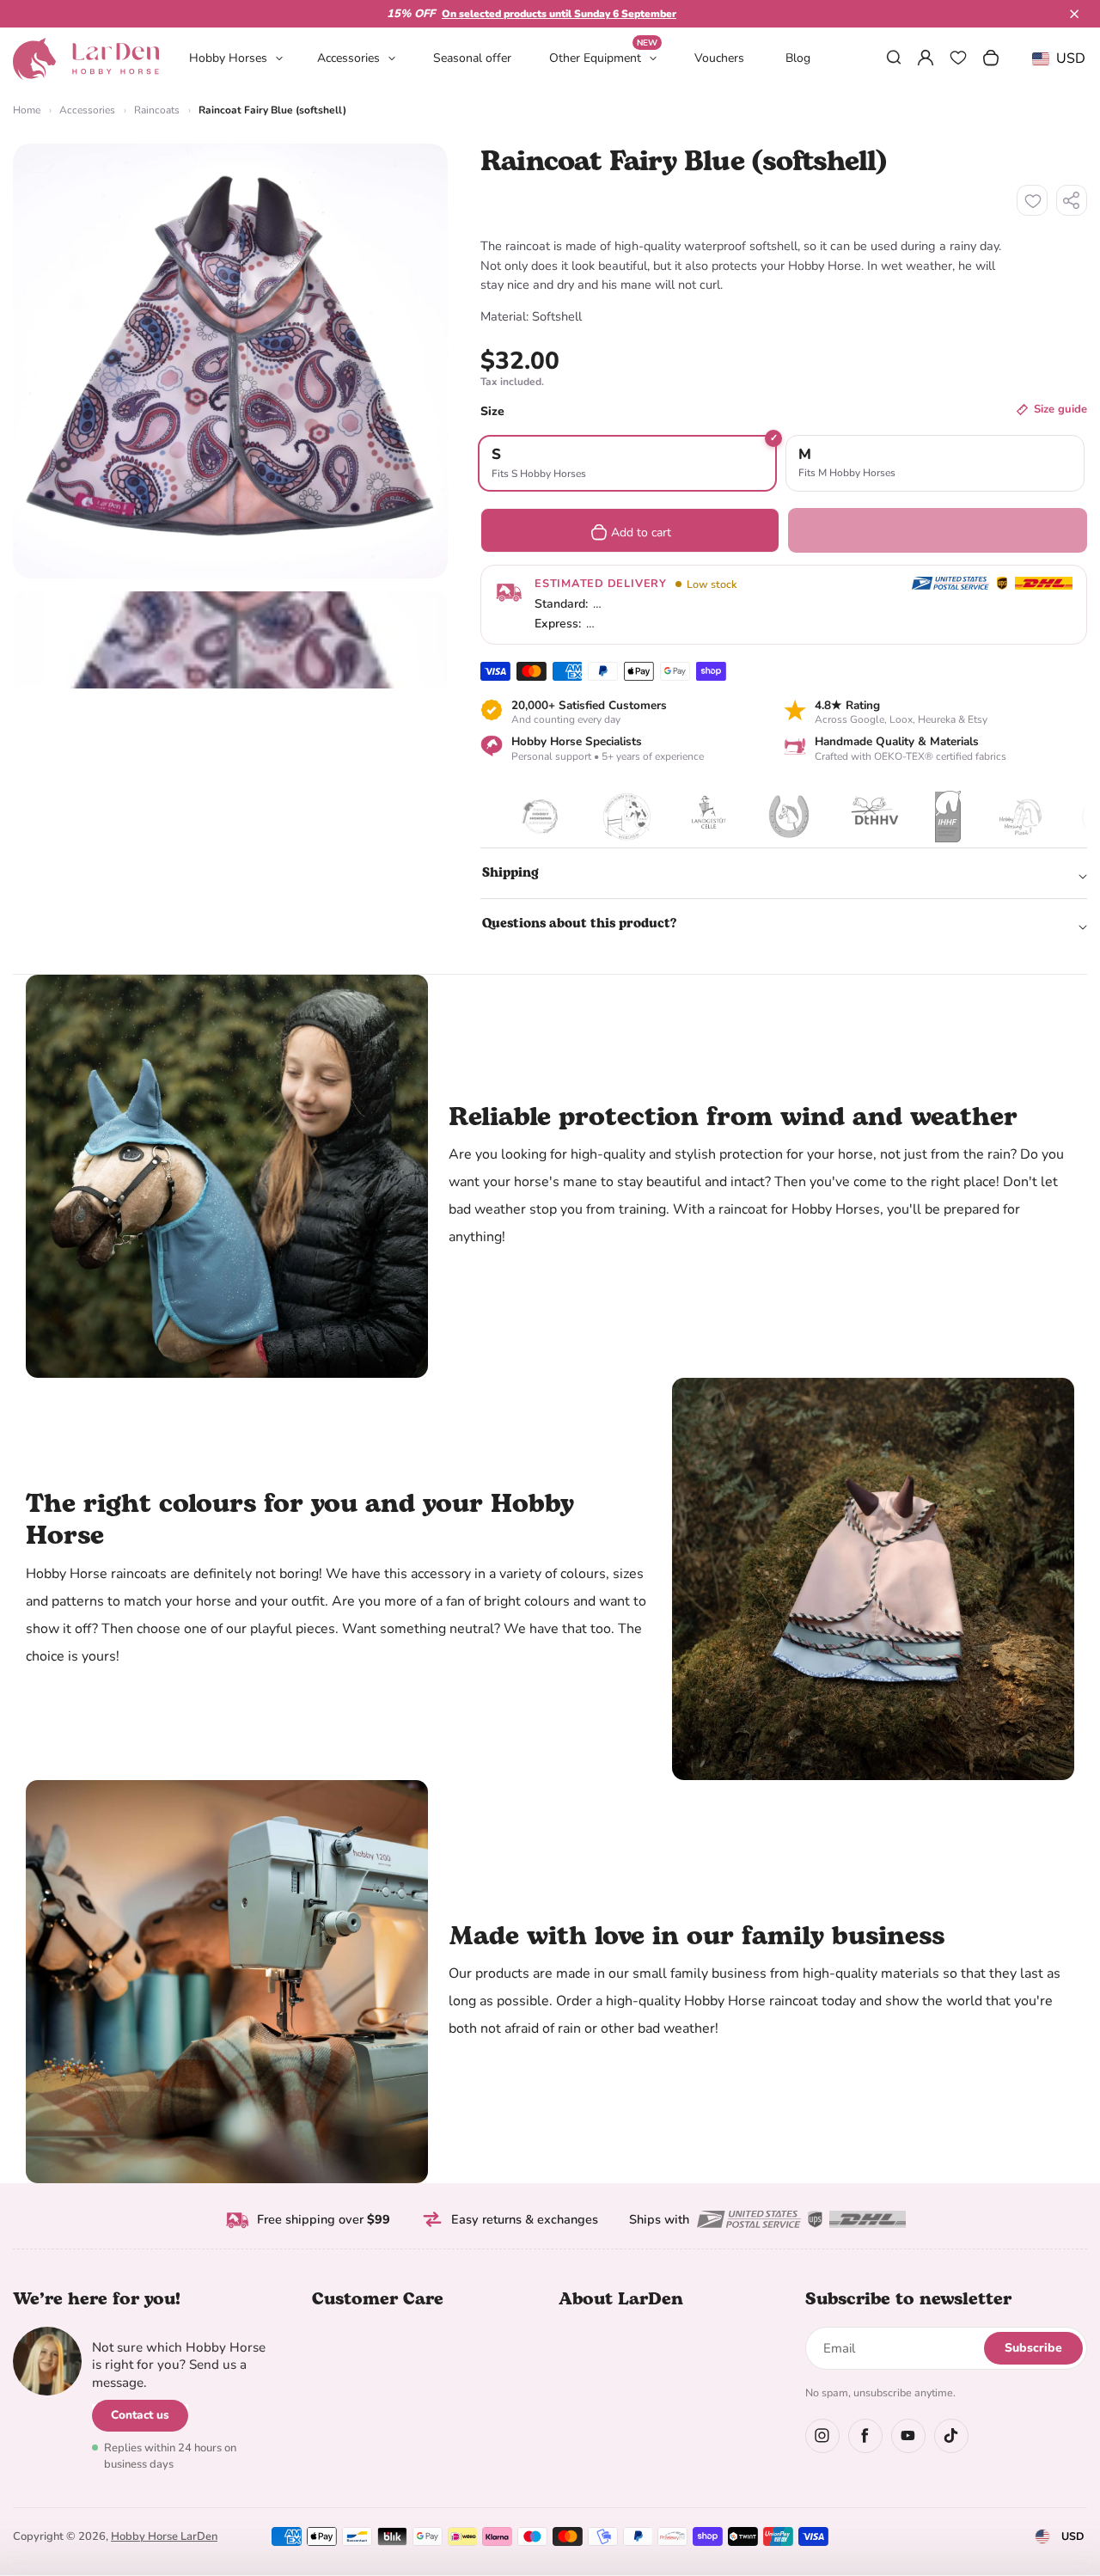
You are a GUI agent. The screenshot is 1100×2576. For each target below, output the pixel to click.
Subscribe (1033, 2348)
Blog (798, 58)
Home (27, 110)
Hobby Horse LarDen (164, 2536)
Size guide (1060, 409)
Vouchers (719, 58)
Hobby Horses (228, 58)
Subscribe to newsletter (908, 2299)
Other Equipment (603, 57)
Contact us (140, 2415)
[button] (1074, 14)
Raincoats (157, 110)
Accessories (348, 58)
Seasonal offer (472, 58)
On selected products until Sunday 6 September (559, 14)
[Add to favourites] (1032, 200)
